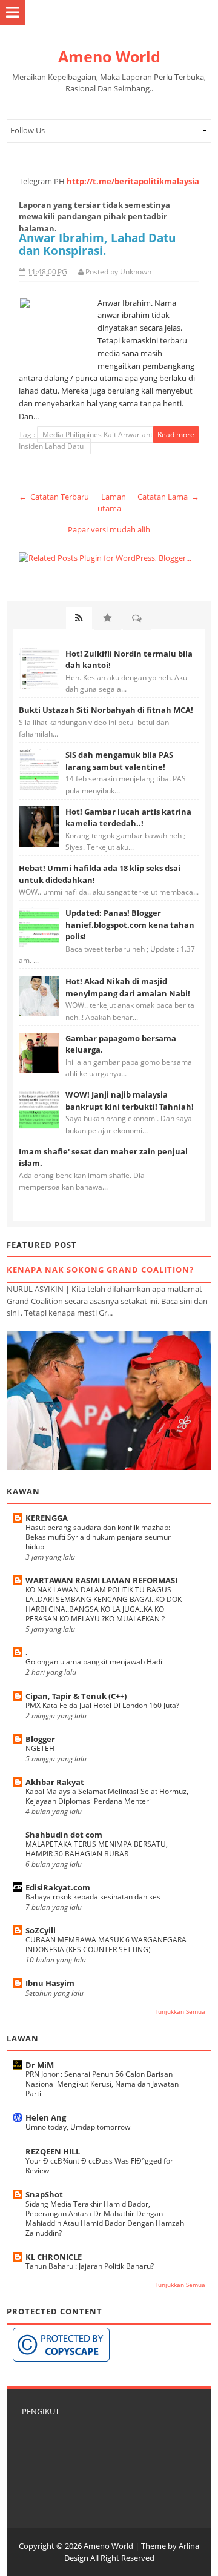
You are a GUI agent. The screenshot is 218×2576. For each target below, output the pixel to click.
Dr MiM (40, 2065)
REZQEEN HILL (53, 2151)
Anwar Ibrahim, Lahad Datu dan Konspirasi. (97, 244)
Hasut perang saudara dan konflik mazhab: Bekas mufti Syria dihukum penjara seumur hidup (98, 1537)
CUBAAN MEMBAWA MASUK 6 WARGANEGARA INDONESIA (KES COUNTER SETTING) (106, 1945)
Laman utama (112, 503)
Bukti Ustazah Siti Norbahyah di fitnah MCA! (106, 710)
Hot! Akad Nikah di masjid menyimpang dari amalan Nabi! (128, 987)
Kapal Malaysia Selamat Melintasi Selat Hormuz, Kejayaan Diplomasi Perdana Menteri (107, 1796)
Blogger (40, 1739)
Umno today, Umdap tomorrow (78, 2127)
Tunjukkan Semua (180, 2012)
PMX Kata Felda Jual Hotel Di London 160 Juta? (102, 1705)
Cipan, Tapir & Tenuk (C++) (76, 1696)
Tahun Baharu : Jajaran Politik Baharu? (90, 2266)
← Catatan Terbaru (54, 497)
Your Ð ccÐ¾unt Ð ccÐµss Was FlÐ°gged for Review (99, 2166)
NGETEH (40, 1748)
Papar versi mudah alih (109, 529)
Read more (176, 435)
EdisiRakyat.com (58, 1887)
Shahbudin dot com (64, 1835)
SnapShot (44, 2194)
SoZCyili (41, 1930)
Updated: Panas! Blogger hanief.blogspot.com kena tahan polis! (130, 925)
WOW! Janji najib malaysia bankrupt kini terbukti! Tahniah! (130, 1101)
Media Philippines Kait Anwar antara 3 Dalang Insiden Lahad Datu (107, 441)
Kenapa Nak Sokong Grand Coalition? (100, 1270)
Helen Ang (46, 2117)
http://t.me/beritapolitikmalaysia (133, 181)
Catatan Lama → (168, 497)
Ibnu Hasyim (50, 1983)
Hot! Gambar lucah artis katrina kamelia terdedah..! (128, 818)
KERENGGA (47, 1518)
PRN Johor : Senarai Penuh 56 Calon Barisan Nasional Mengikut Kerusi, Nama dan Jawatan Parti (102, 2084)
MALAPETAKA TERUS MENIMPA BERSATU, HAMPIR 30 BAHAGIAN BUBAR (97, 1849)
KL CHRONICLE (54, 2257)
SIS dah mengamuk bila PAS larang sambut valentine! (119, 761)
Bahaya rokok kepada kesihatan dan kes (93, 1897)
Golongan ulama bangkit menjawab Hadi (94, 1662)
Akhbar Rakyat (55, 1782)
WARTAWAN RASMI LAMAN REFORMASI (101, 1580)
